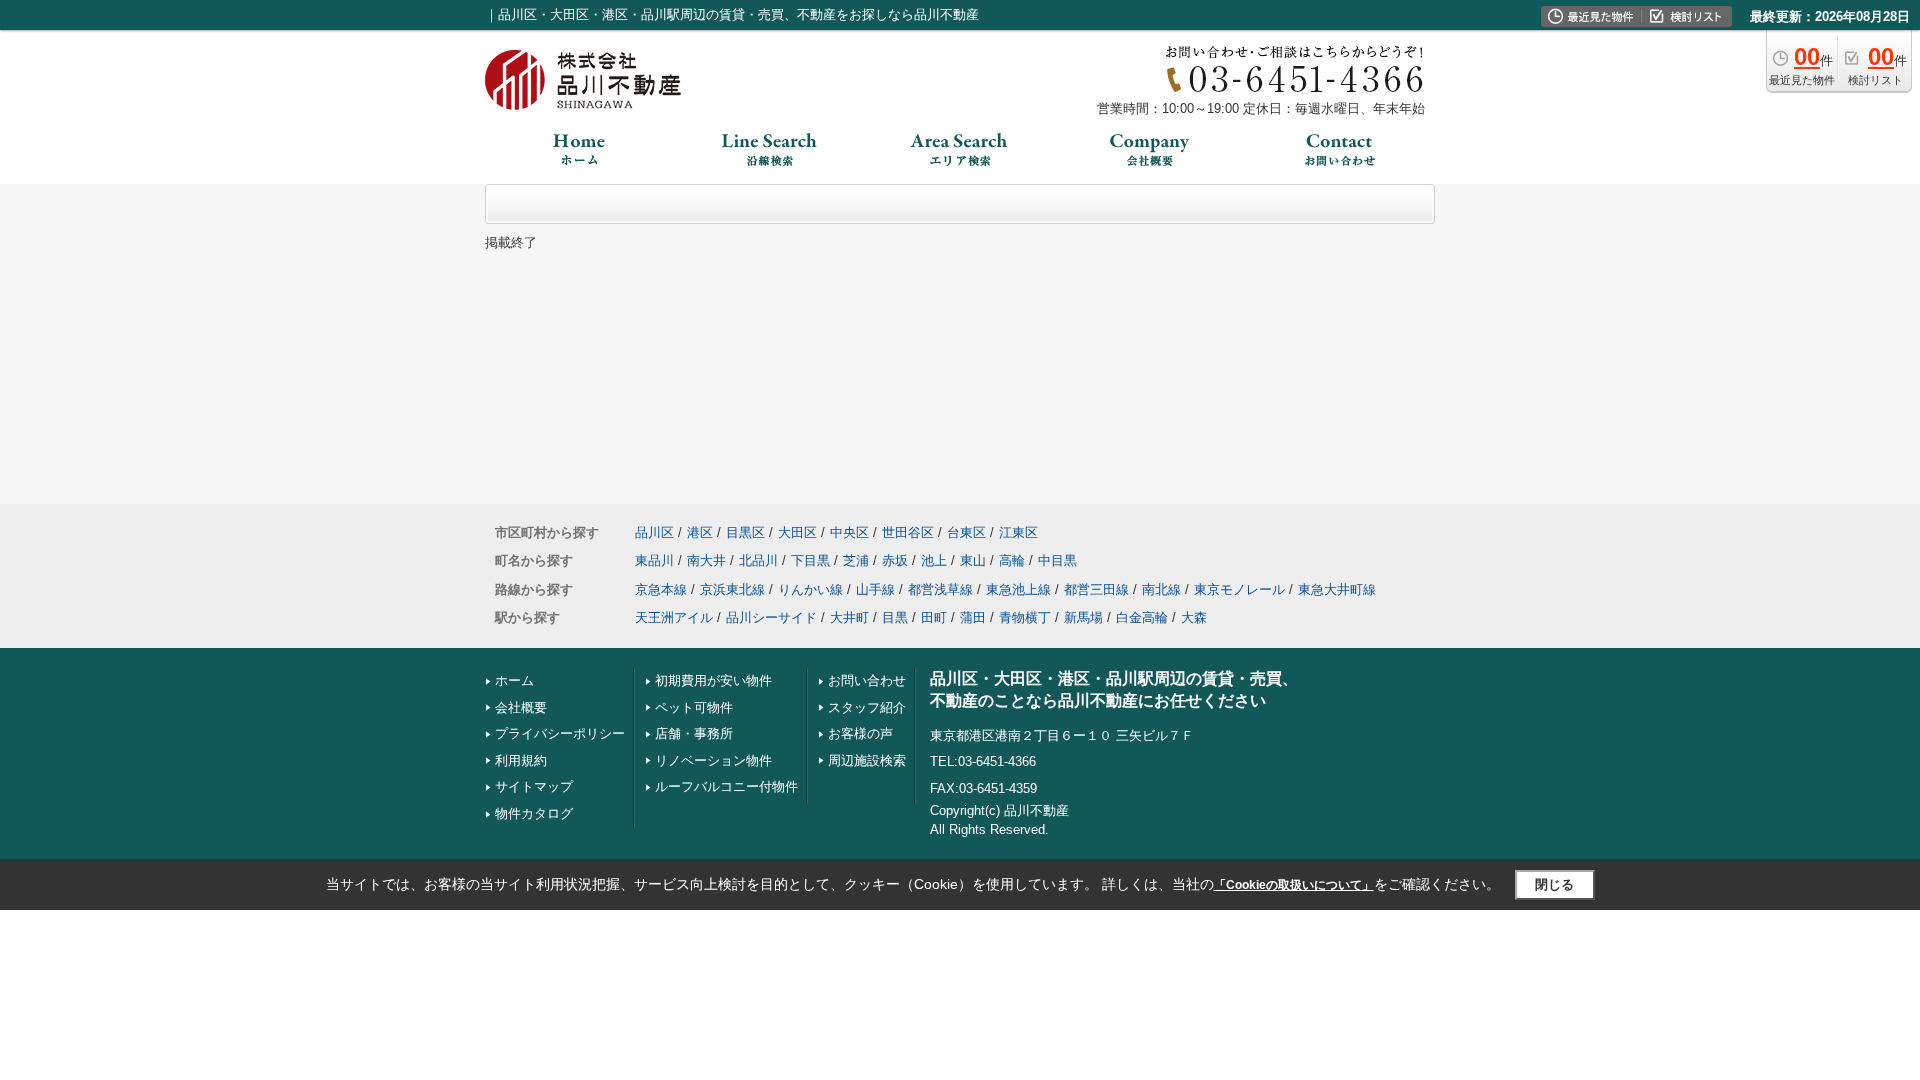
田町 (934, 617)
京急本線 (661, 589)
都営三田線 (1096, 589)
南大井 (706, 560)
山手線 (875, 589)
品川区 (654, 532)
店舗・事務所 (694, 733)
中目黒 (1057, 560)
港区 (700, 532)
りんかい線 (810, 589)
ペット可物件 (694, 707)
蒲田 (973, 617)
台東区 (966, 532)
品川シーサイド (771, 617)
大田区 (797, 532)
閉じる (1554, 884)
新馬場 (1083, 617)
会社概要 (521, 707)
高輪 (1012, 560)
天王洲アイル (674, 617)
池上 (934, 560)
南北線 (1161, 589)
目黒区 (745, 532)
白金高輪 (1142, 617)
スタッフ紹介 (867, 707)
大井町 (849, 617)
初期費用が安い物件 (713, 680)
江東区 (1018, 532)
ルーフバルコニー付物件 (726, 786)
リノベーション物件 (713, 760)
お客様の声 (860, 733)
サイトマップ (534, 786)
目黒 (895, 617)
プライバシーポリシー (560, 733)
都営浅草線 (940, 589)
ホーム (514, 680)
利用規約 (521, 760)
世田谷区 (908, 532)
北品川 (758, 560)
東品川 (654, 560)
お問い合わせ (867, 680)
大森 (1194, 617)
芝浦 (856, 560)
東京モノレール (1239, 589)
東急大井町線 (1337, 589)
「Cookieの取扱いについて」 (1294, 885)
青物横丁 (1025, 617)
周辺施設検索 (867, 760)
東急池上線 (1018, 589)
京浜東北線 (732, 589)
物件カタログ (534, 813)
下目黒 (810, 560)
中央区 (849, 532)
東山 (973, 560)
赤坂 (895, 560)
